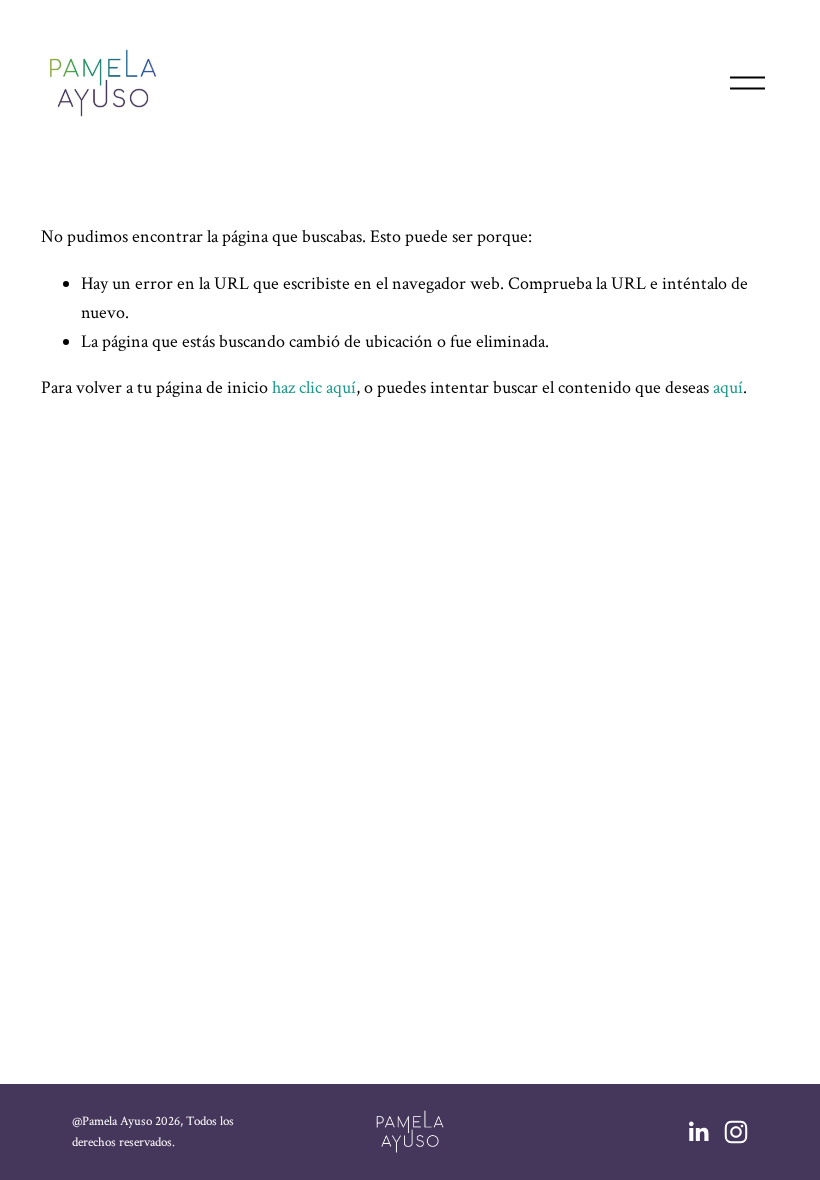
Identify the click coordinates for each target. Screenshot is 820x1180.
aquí (728, 387)
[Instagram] (736, 1132)
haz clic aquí (314, 387)
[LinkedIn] (698, 1132)
